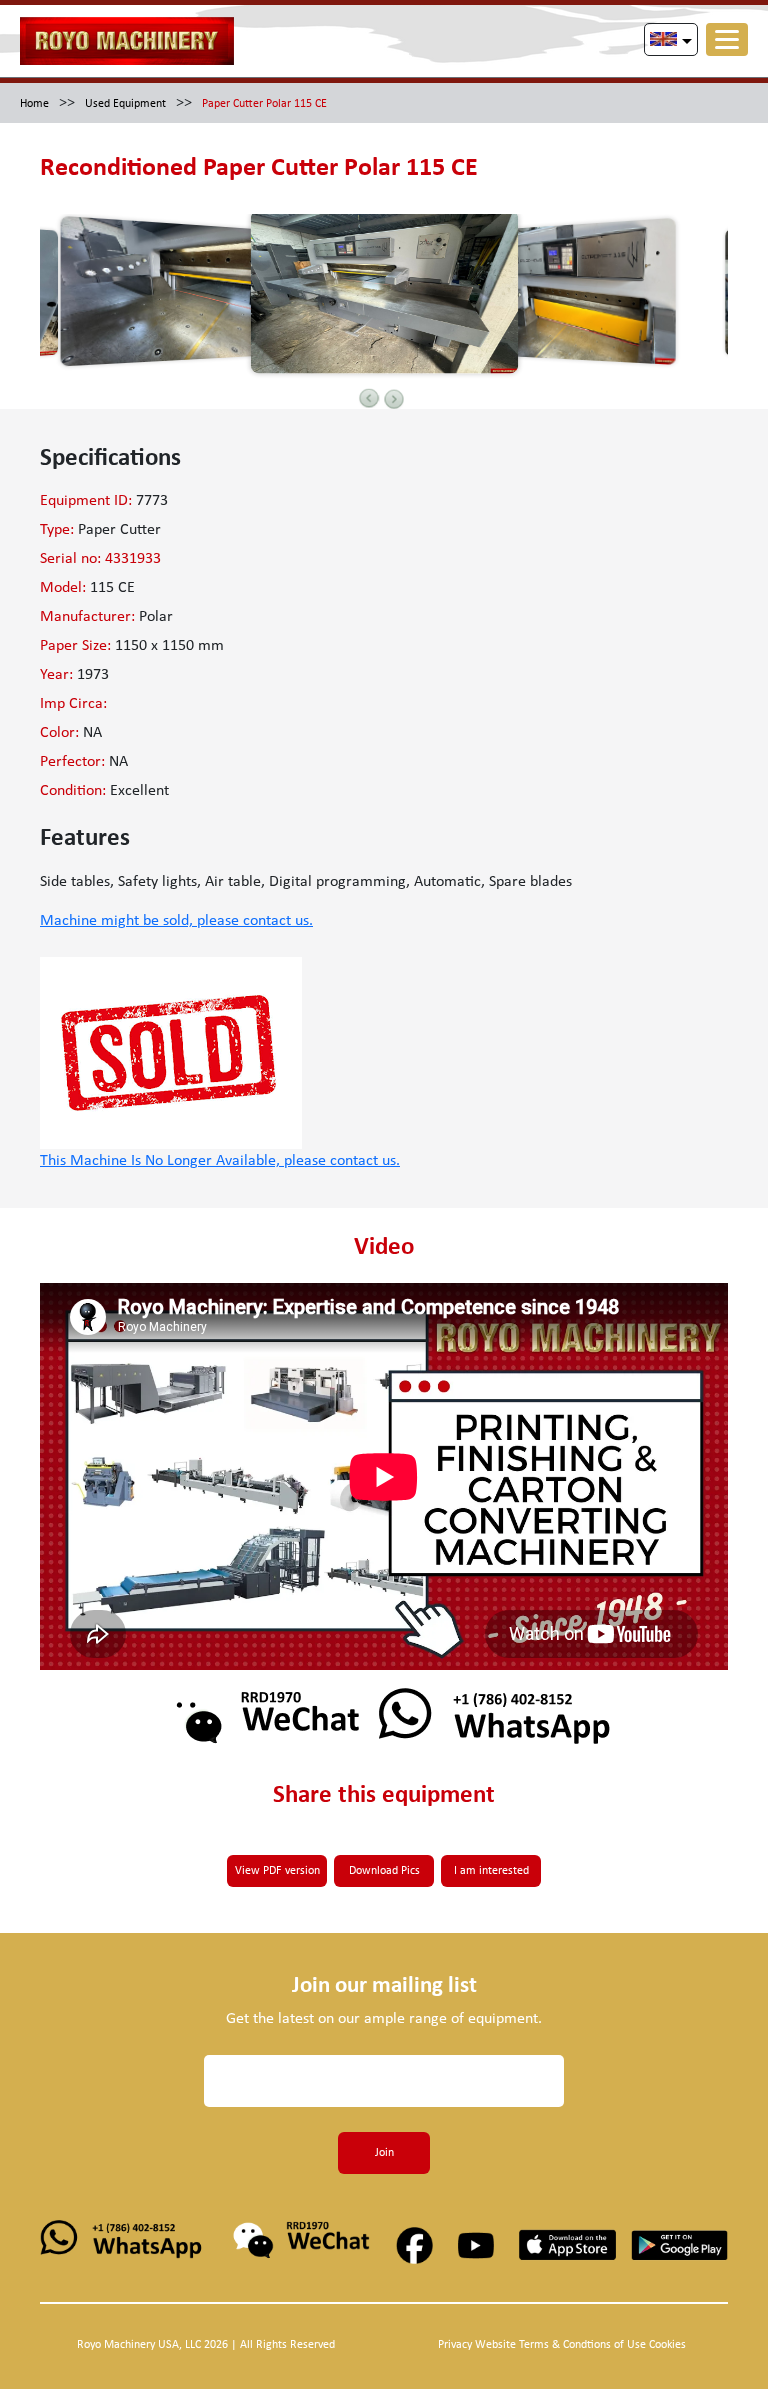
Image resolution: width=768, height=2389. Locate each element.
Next (394, 399)
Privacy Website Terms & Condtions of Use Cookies (562, 2345)
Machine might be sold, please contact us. (176, 921)
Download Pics (384, 1871)
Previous (369, 398)
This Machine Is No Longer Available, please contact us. (220, 1161)
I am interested (491, 1871)
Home (34, 104)
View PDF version (277, 1871)
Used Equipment (125, 104)
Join (384, 2153)
